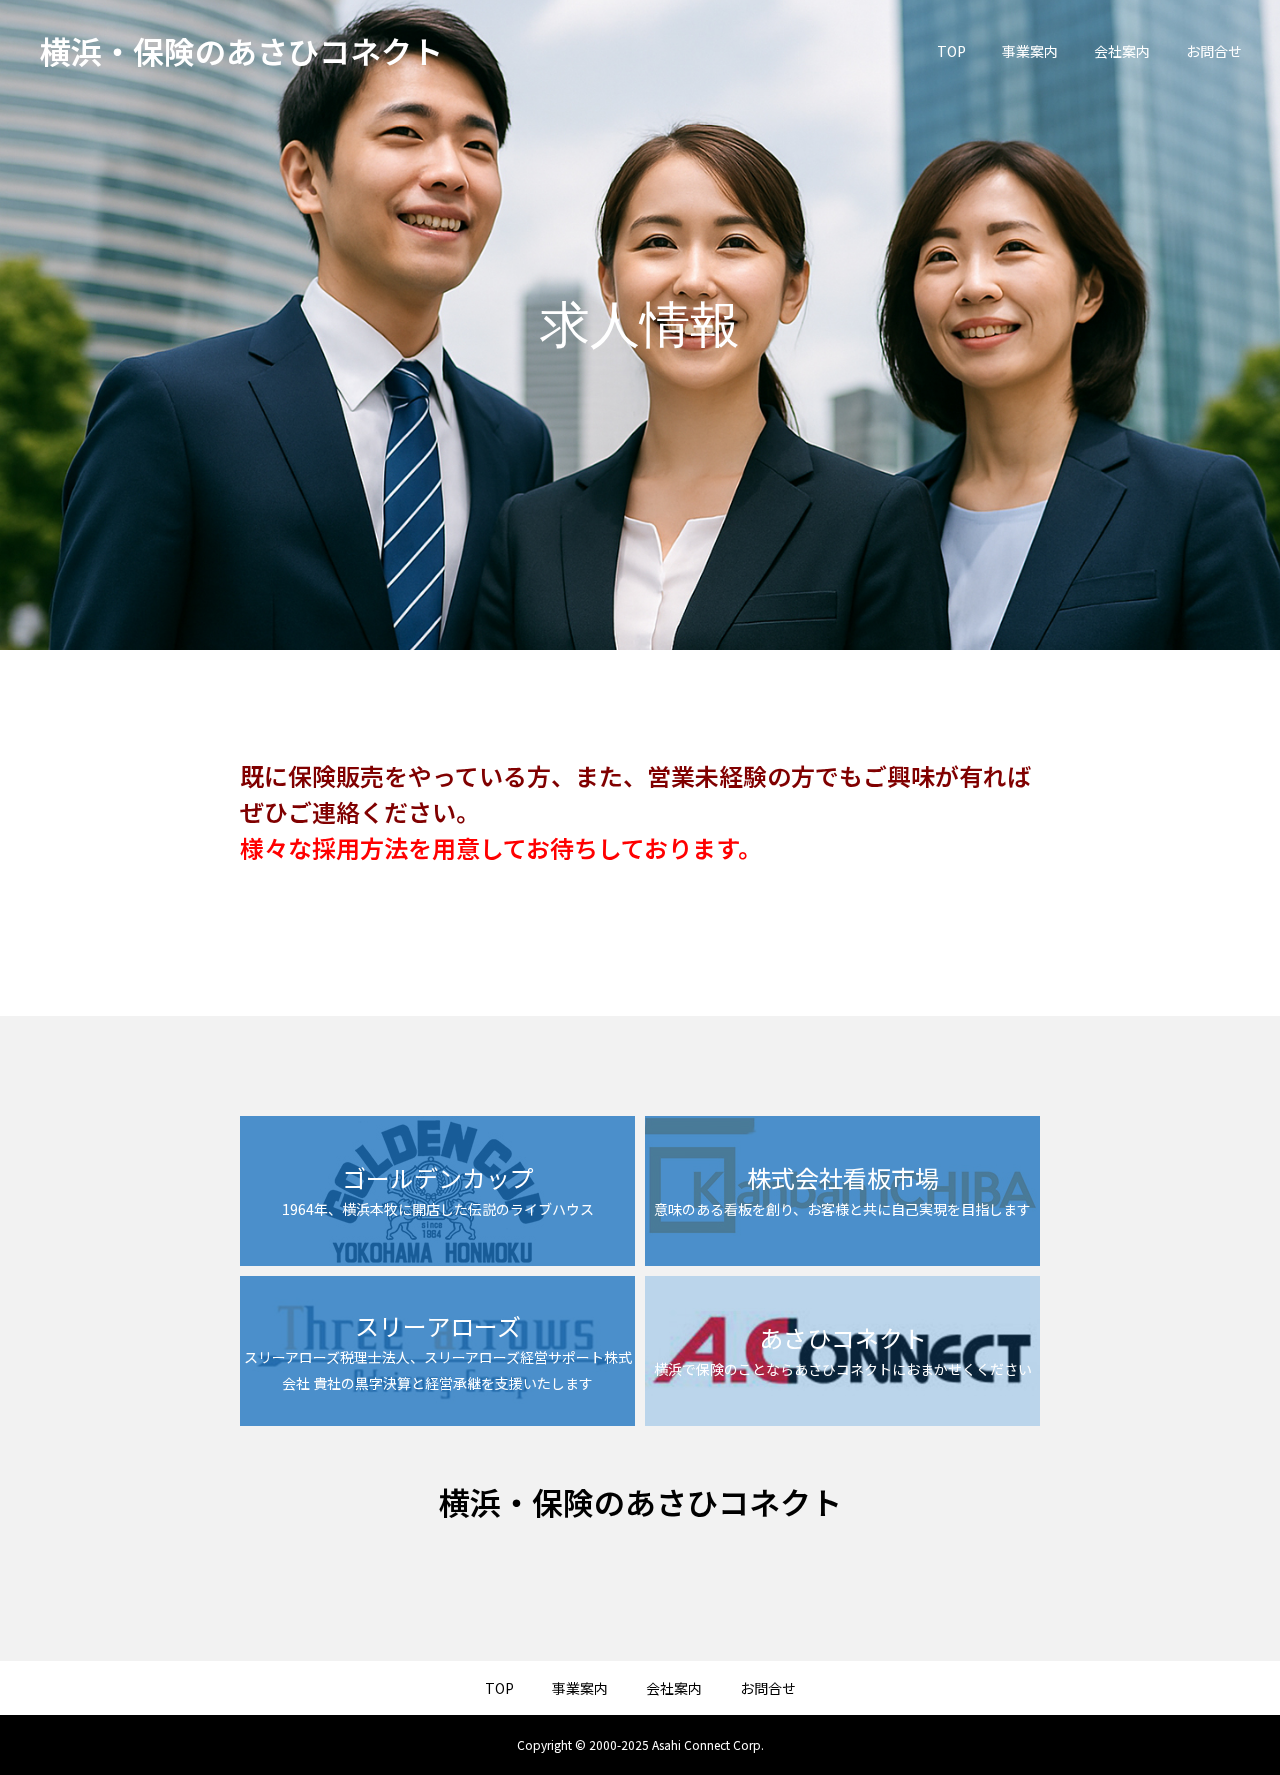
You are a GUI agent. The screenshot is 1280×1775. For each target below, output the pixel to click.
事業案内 (1030, 51)
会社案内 (1122, 51)
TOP (951, 51)
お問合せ (1214, 51)
